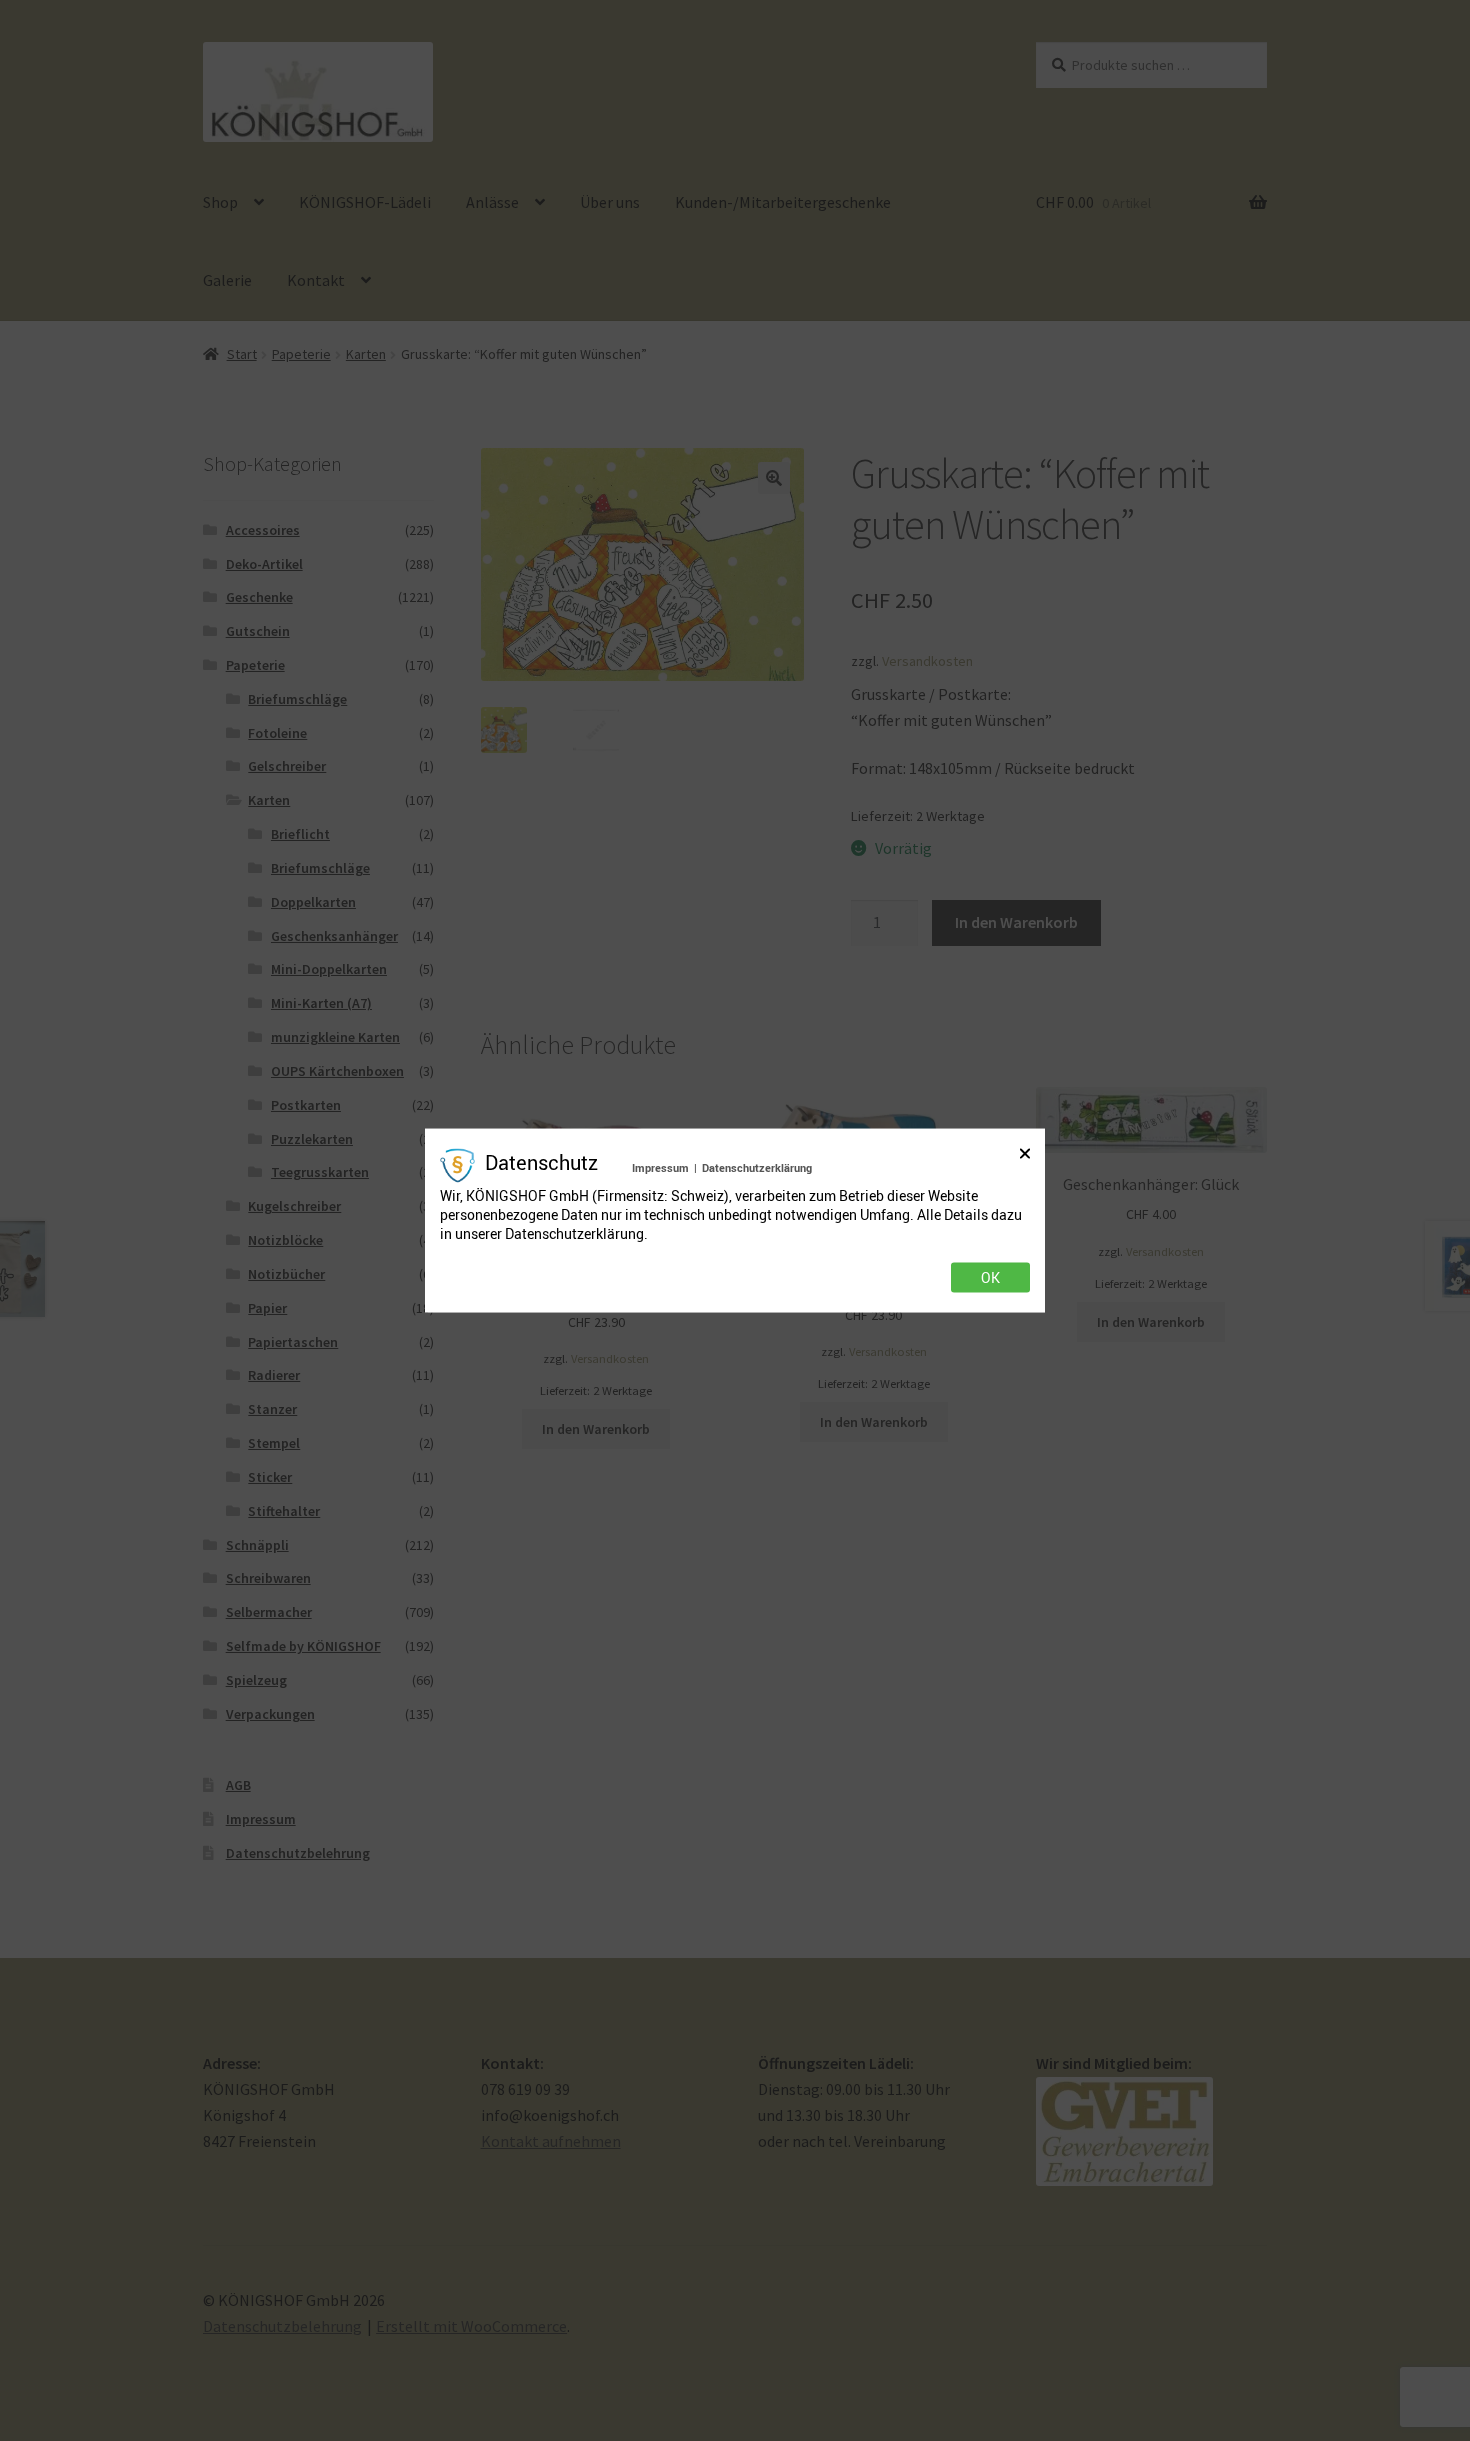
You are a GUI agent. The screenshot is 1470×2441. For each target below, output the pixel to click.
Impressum (660, 1166)
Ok (990, 1278)
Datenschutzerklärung (757, 1166)
